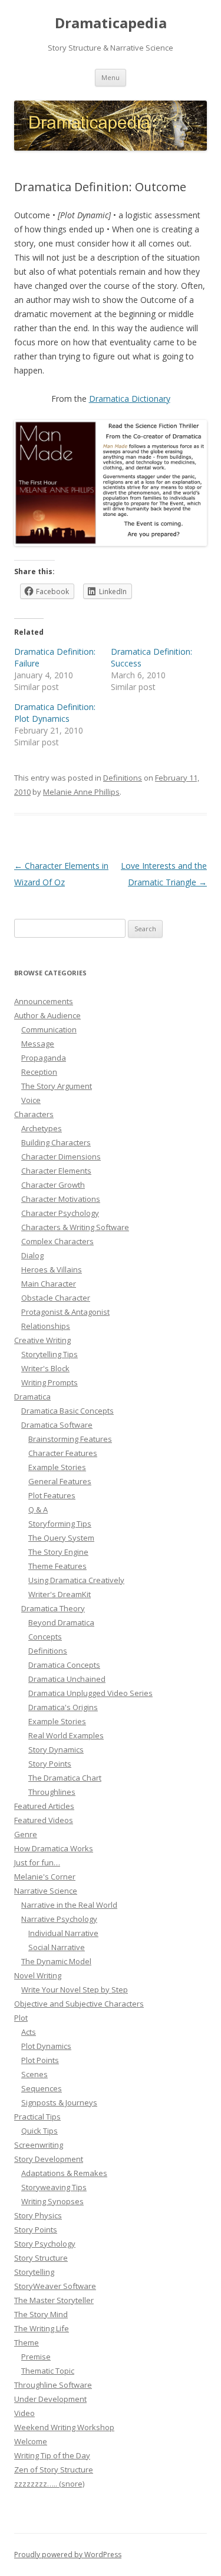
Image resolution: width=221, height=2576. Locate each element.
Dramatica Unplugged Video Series (90, 1693)
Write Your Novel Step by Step (75, 1990)
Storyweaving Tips (54, 2187)
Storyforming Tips (60, 1524)
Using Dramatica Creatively (76, 1580)
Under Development (50, 2399)
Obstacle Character (56, 1298)
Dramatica (32, 1397)
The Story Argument (57, 1086)
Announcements (44, 1001)
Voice (31, 1100)
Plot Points (40, 2060)
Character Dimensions (61, 1157)
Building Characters (56, 1142)
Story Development (49, 2159)
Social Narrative (57, 1947)
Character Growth (53, 1185)
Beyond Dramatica (61, 1622)
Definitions (123, 778)
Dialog (32, 1255)
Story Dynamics (56, 1749)
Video (24, 2413)
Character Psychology (60, 1213)
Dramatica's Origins (63, 1707)
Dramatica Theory (53, 1608)
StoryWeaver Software (55, 2286)
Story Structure (41, 2258)
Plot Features (52, 1495)
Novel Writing (38, 1975)
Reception (39, 1072)
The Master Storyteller (54, 2300)
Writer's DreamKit (60, 1594)
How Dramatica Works (54, 1848)
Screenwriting (39, 2145)
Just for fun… (37, 1862)
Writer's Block (45, 1368)
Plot (21, 2018)
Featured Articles (44, 1806)
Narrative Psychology (59, 1919)
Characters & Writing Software (75, 1227)
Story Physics (38, 2215)
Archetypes (42, 1128)
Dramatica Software (57, 1425)
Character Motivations (61, 1199)
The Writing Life (42, 2328)
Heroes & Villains (52, 1269)
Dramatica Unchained (67, 1679)
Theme (27, 2342)
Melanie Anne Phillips (81, 792)
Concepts (45, 1637)
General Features (60, 1481)
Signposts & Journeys (59, 2102)
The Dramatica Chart (65, 1778)
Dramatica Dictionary (130, 399)
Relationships (46, 1326)
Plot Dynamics (46, 2046)
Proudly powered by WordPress (68, 2555)
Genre (26, 1834)
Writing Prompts (50, 1382)
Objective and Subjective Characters (79, 2004)
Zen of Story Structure (54, 2470)
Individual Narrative (63, 1933)
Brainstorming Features (70, 1439)
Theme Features (57, 1566)
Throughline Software (53, 2385)
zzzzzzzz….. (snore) (49, 2484)
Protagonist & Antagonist (65, 1312)
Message (38, 1044)
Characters (34, 1114)
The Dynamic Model (56, 1961)
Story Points (50, 1764)
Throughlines (52, 1792)
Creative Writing (42, 1340)
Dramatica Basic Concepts (67, 1411)
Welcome (31, 2441)
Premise (36, 2357)
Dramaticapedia (111, 23)
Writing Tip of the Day (52, 2455)
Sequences (42, 2088)
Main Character (49, 1284)
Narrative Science (46, 1891)
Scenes (34, 2074)
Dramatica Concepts (64, 1665)
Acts (29, 2032)
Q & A (38, 1509)
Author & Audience (47, 1015)
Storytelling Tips (50, 1354)
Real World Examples (66, 1735)
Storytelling (34, 2272)
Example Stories (57, 1467)
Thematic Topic (48, 2371)
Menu (111, 77)
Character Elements (56, 1171)
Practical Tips (37, 2117)
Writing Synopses (52, 2201)
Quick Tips (39, 2131)
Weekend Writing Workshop (64, 2427)
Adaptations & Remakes (64, 2173)
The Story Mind (41, 2314)
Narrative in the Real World (69, 1905)
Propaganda (44, 1058)
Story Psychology (45, 2244)
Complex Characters (57, 1241)
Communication (49, 1029)
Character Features (63, 1453)
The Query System (61, 1538)
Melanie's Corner (45, 1877)
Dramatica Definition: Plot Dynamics (55, 713)
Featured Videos (44, 1820)
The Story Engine (58, 1552)
